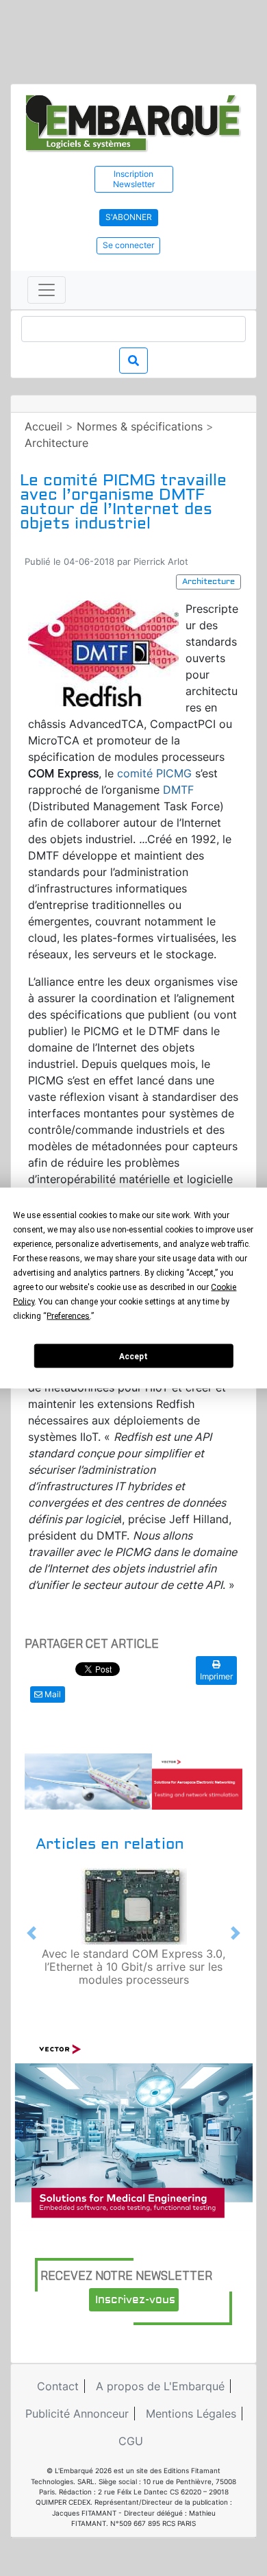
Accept (133, 1356)
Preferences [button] (68, 1316)
